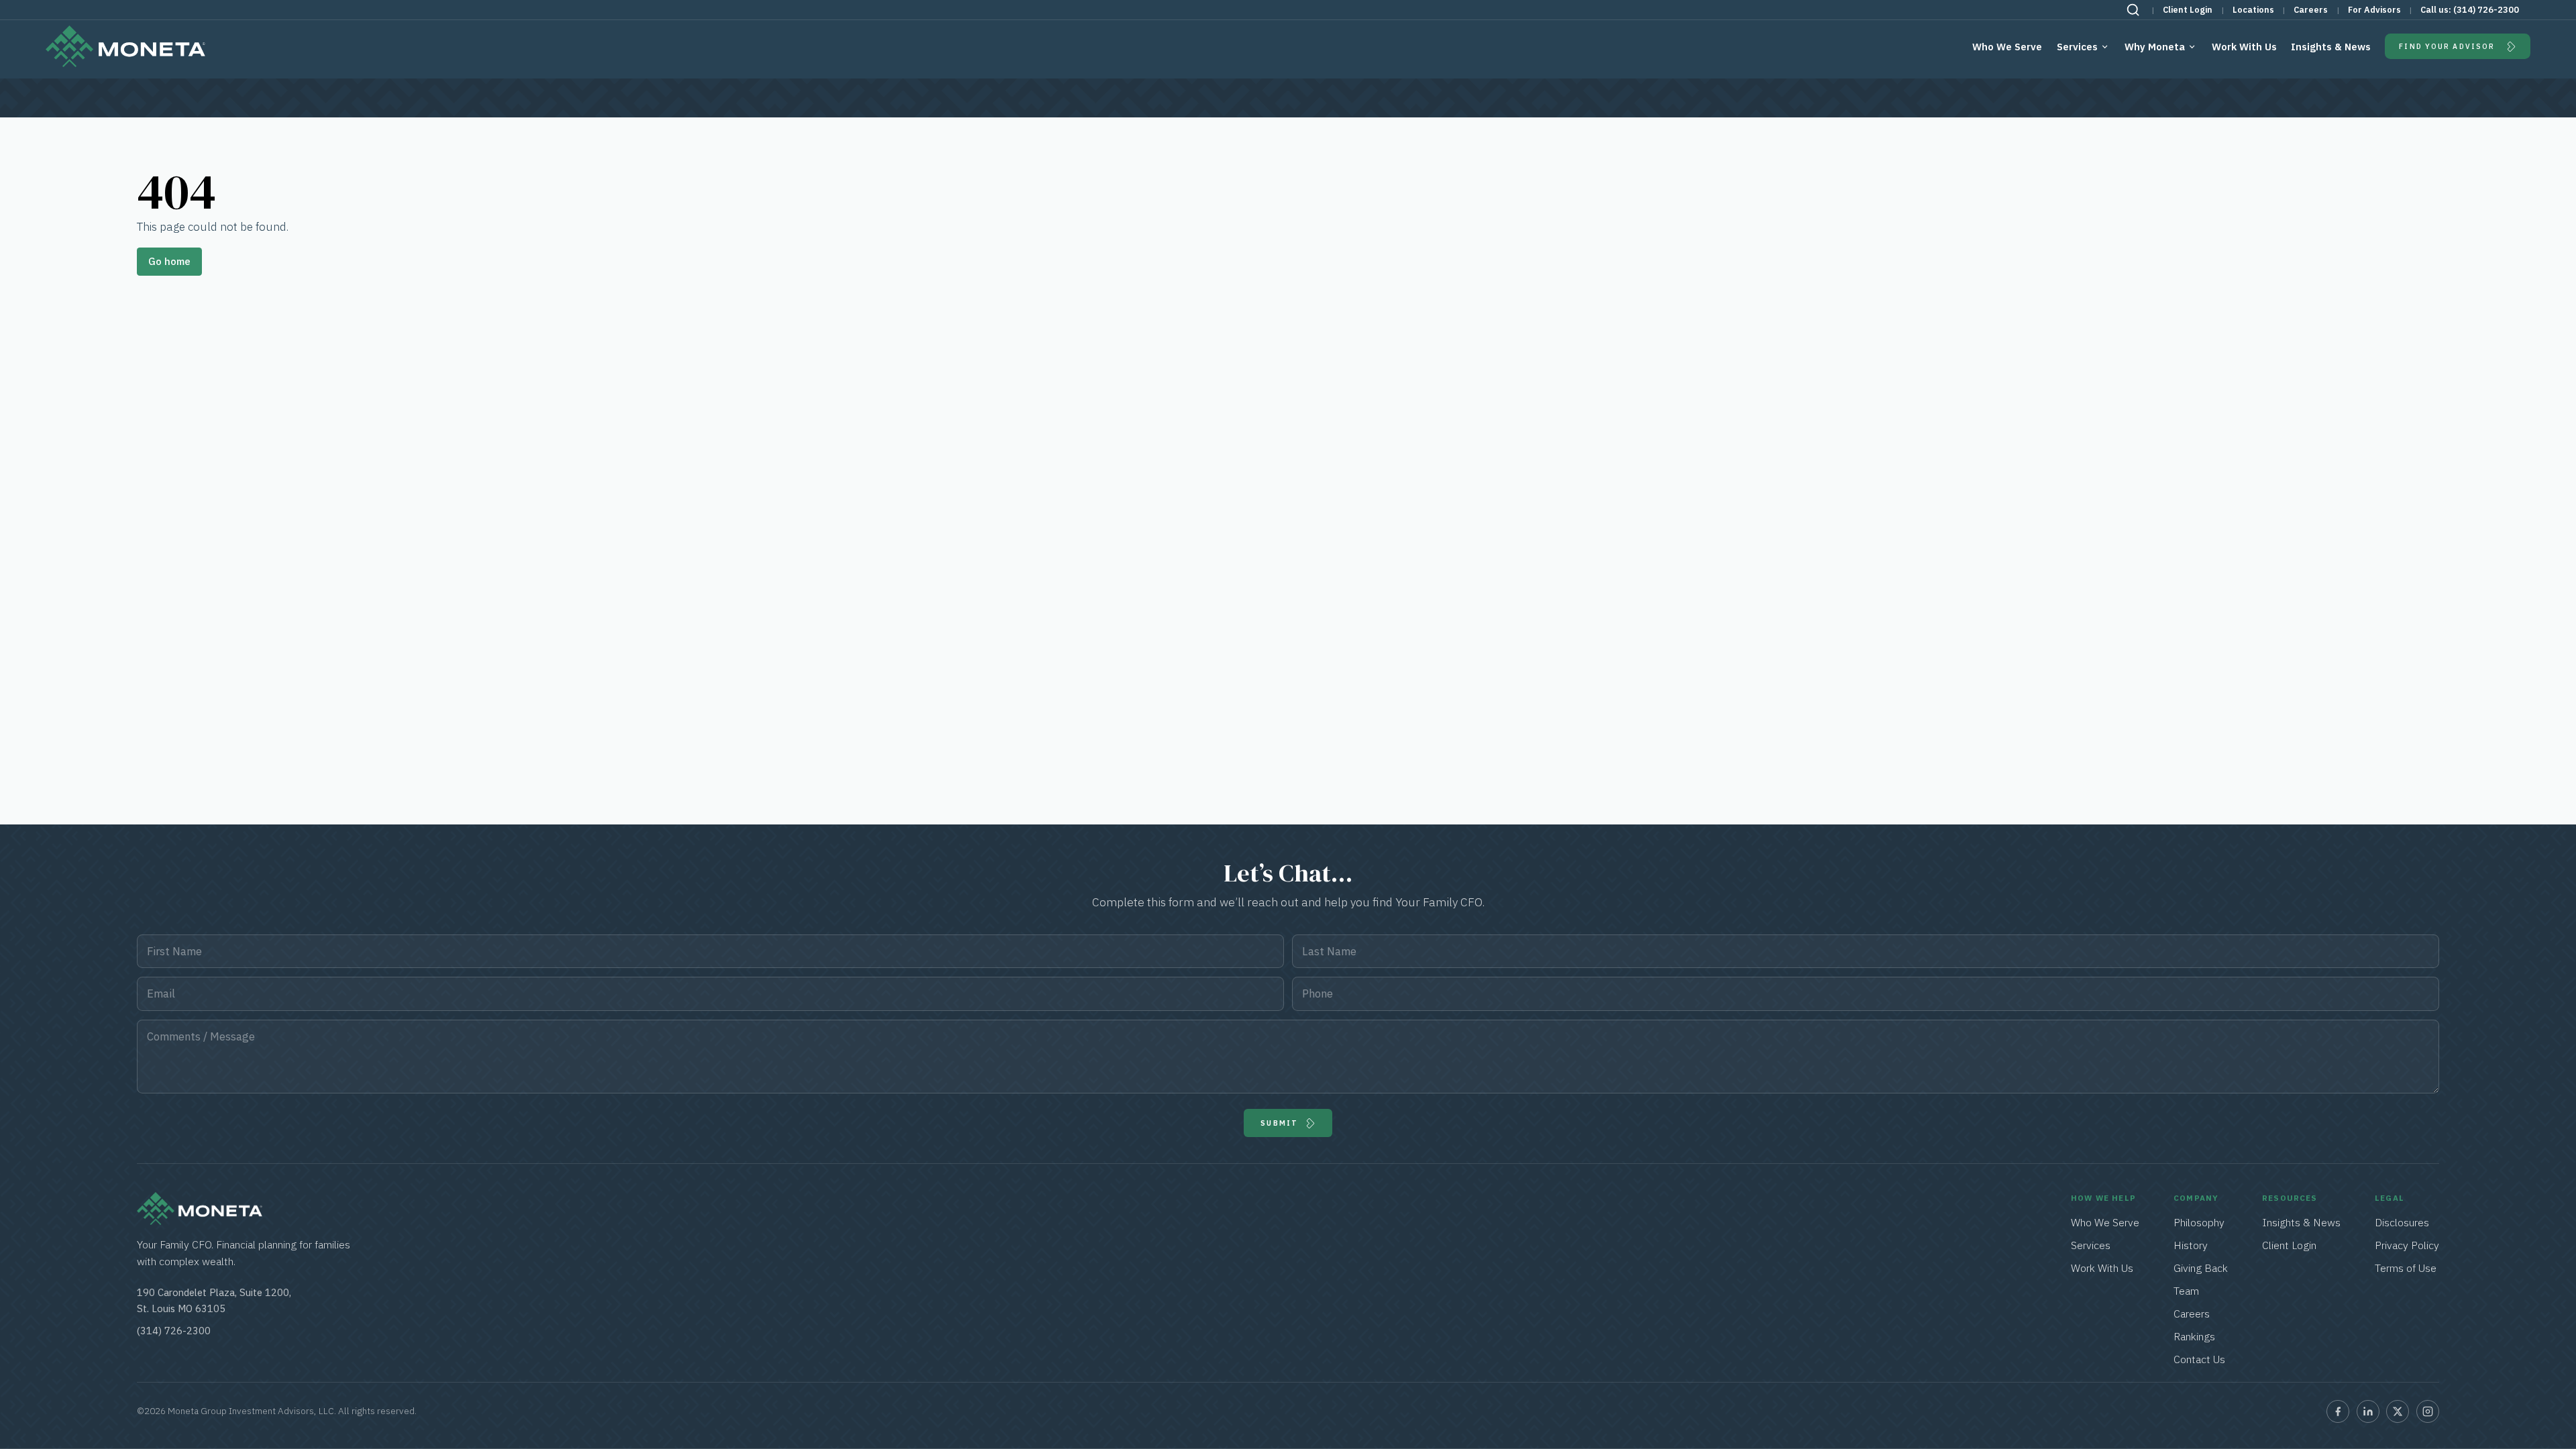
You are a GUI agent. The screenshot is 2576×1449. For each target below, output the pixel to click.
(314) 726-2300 (2486, 10)
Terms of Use (2406, 1268)
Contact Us (2199, 1359)
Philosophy (2199, 1222)
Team (2186, 1291)
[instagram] (2428, 1411)
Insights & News (2331, 47)
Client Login (2188, 10)
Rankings (2194, 1336)
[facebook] (2338, 1411)
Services (2077, 47)
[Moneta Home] (200, 1221)
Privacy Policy (2407, 1245)
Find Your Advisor (2447, 46)
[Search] (2133, 10)
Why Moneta (2155, 47)
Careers (2311, 10)
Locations (2253, 10)
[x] (2398, 1411)
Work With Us (2244, 47)
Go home (169, 261)
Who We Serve (2007, 47)
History (2191, 1245)
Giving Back (2201, 1268)
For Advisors (2374, 10)
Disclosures (2402, 1222)
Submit (1279, 1123)
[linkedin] (2368, 1411)
